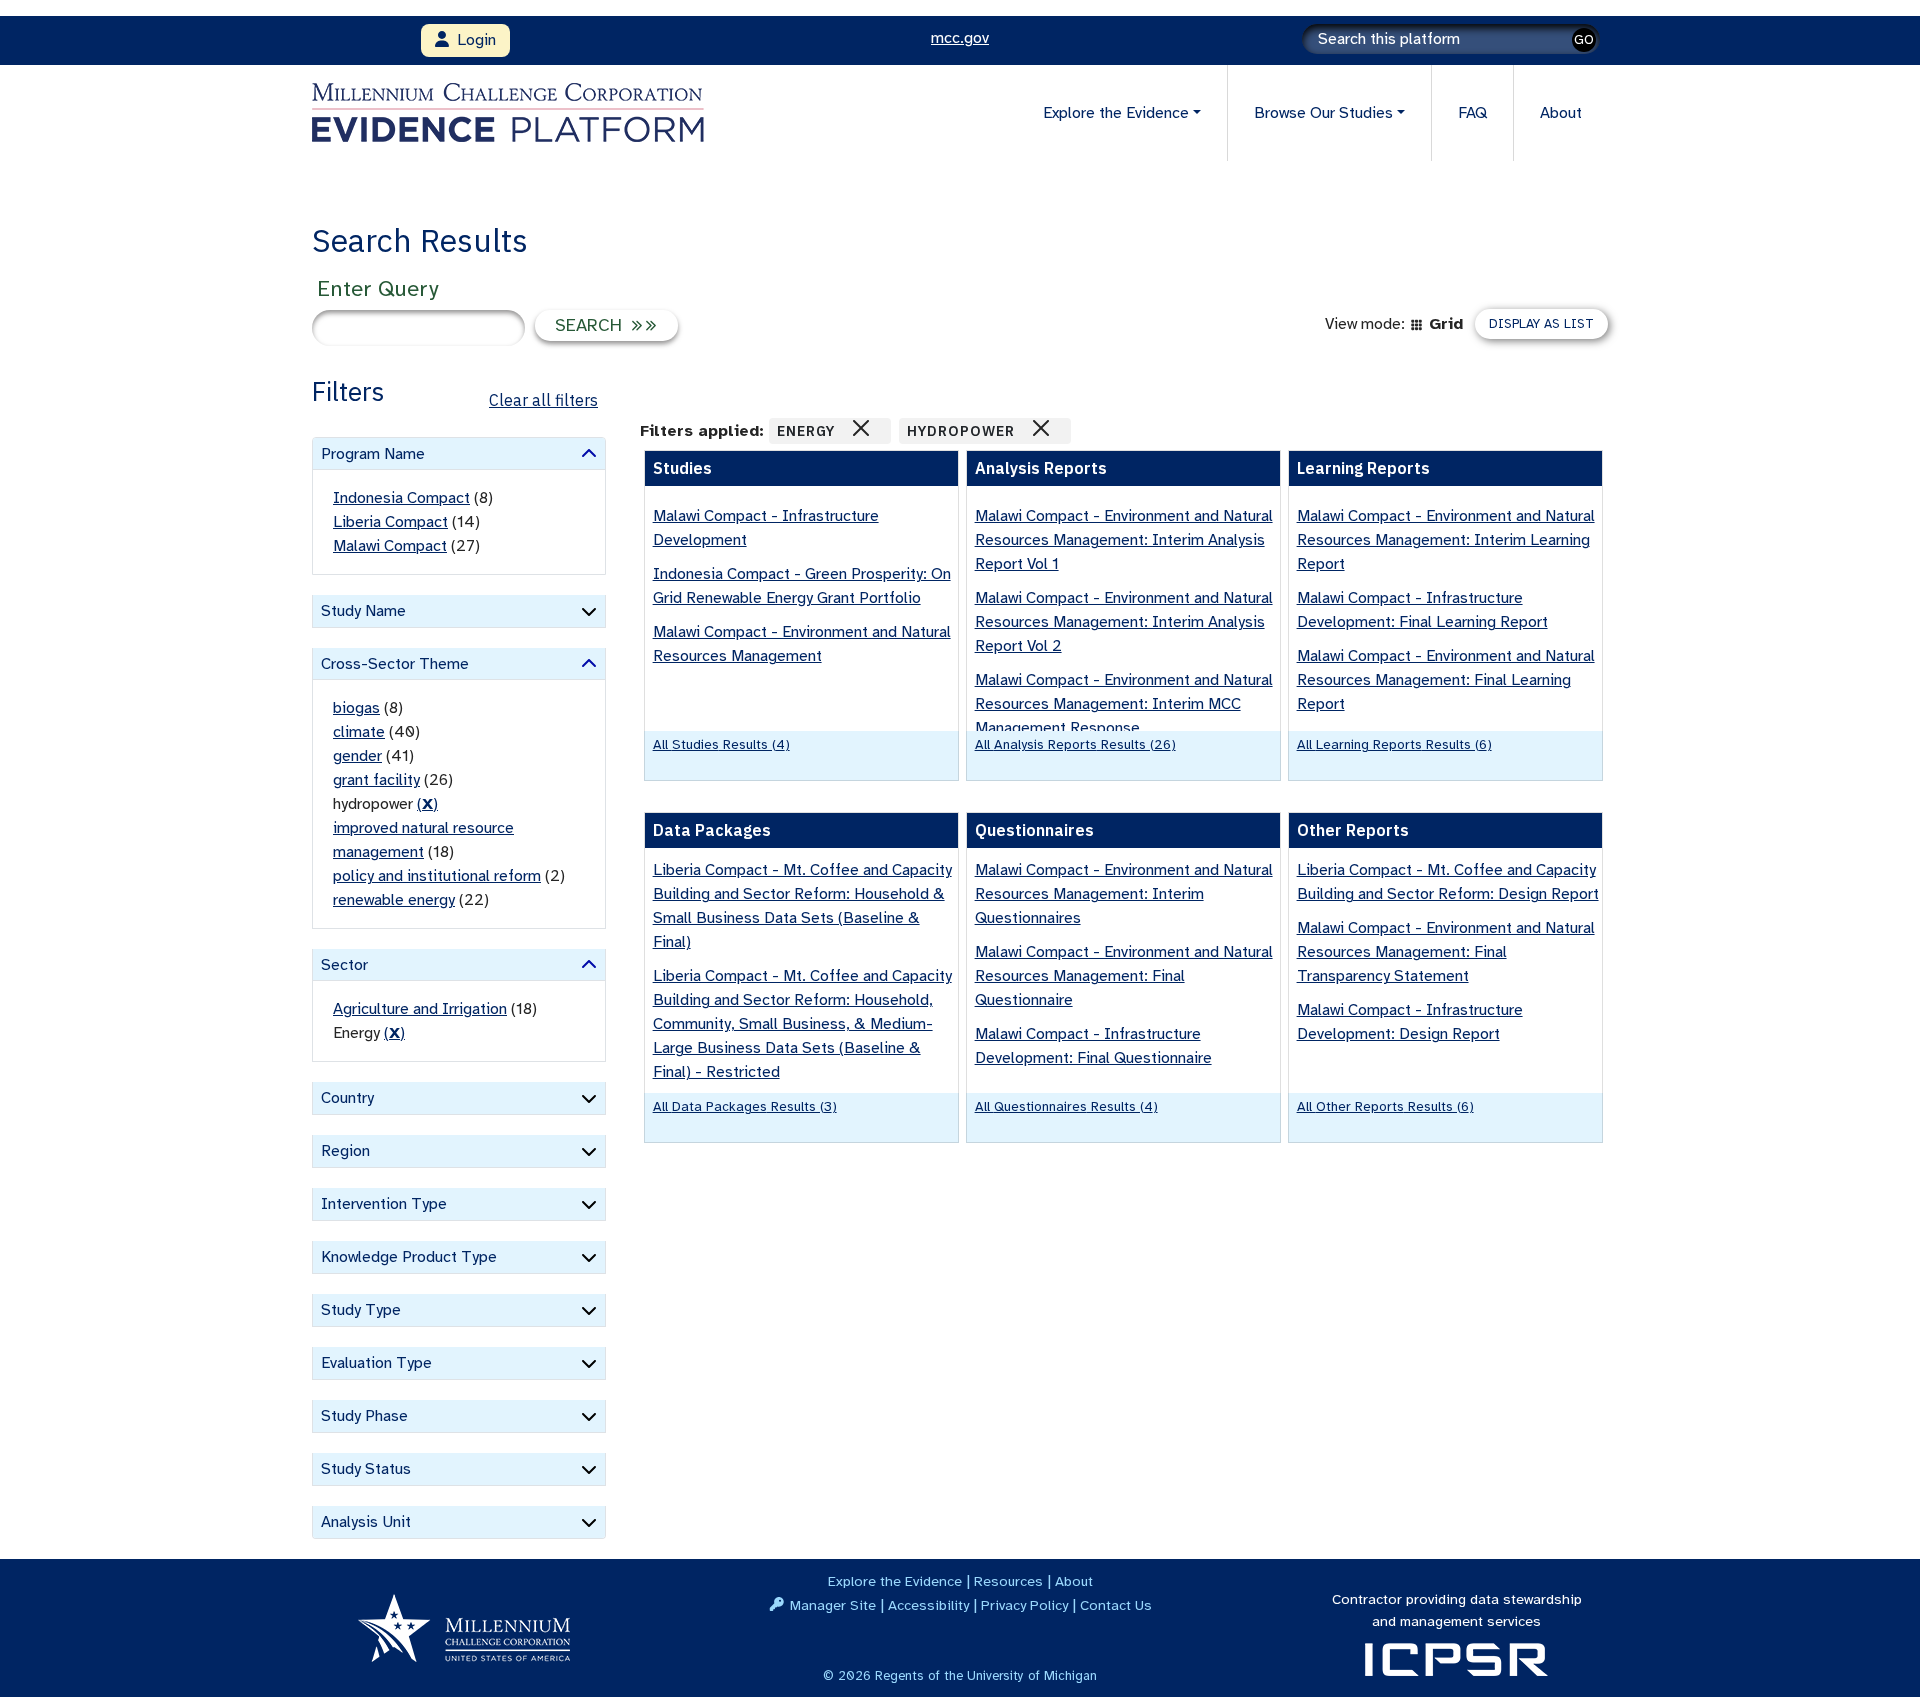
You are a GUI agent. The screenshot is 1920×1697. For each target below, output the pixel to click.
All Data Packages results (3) (745, 1106)
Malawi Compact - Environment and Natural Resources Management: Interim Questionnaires (1124, 894)
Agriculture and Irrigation (420, 1009)
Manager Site (833, 1605)
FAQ (1472, 113)
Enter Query (377, 288)
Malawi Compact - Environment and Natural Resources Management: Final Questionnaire (1124, 976)
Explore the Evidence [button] (1116, 113)
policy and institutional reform (437, 876)
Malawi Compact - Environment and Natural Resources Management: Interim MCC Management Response (1124, 704)
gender (357, 756)
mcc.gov (960, 38)
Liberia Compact (390, 522)
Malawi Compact (390, 546)
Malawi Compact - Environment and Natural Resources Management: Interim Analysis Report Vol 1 (1124, 540)
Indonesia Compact (401, 498)
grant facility (376, 780)
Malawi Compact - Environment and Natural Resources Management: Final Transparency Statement (1446, 952)
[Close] (861, 428)
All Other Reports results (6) (1385, 1106)
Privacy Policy (1024, 1605)
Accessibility (928, 1605)
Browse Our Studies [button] (1323, 113)
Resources (1008, 1581)
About (1561, 113)
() (427, 804)
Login (472, 40)
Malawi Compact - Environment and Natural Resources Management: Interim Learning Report (1446, 540)
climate (359, 732)
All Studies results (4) (721, 744)
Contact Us (1116, 1605)
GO (1584, 39)
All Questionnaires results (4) (1066, 1106)
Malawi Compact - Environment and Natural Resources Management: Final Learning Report (1446, 680)
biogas (356, 708)
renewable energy (394, 900)
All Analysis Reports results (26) (1075, 744)
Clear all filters (543, 400)
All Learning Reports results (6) (1394, 744)
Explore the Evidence (895, 1581)
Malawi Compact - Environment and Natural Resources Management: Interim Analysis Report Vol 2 (1124, 622)
